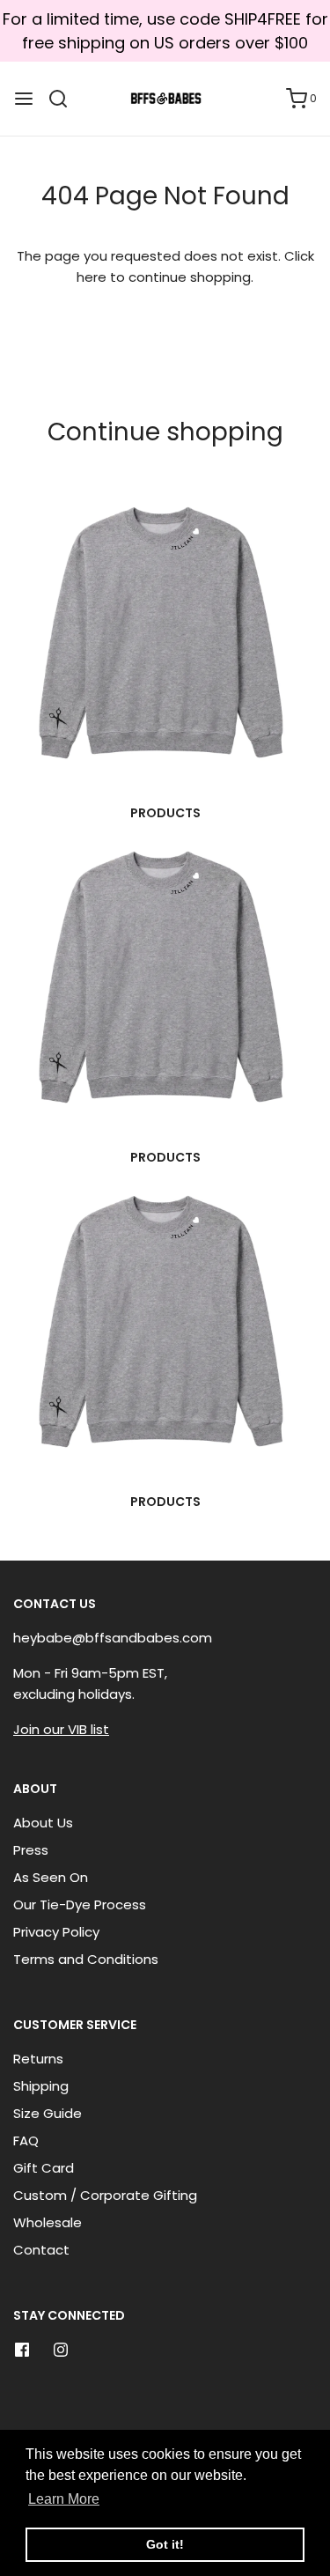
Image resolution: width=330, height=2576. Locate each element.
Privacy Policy (56, 1932)
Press (31, 1850)
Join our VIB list (61, 1729)
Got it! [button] (165, 2544)
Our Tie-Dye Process (80, 1904)
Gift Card (44, 2168)
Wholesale (48, 2222)
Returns (38, 2059)
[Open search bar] (65, 99)
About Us (43, 1823)
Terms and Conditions (86, 1959)
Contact (41, 2250)
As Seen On (51, 1877)
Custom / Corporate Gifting (105, 2195)
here (92, 277)
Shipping (41, 2086)
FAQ (26, 2141)
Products (165, 813)
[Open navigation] (24, 99)
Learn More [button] (64, 2499)
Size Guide (48, 2113)
